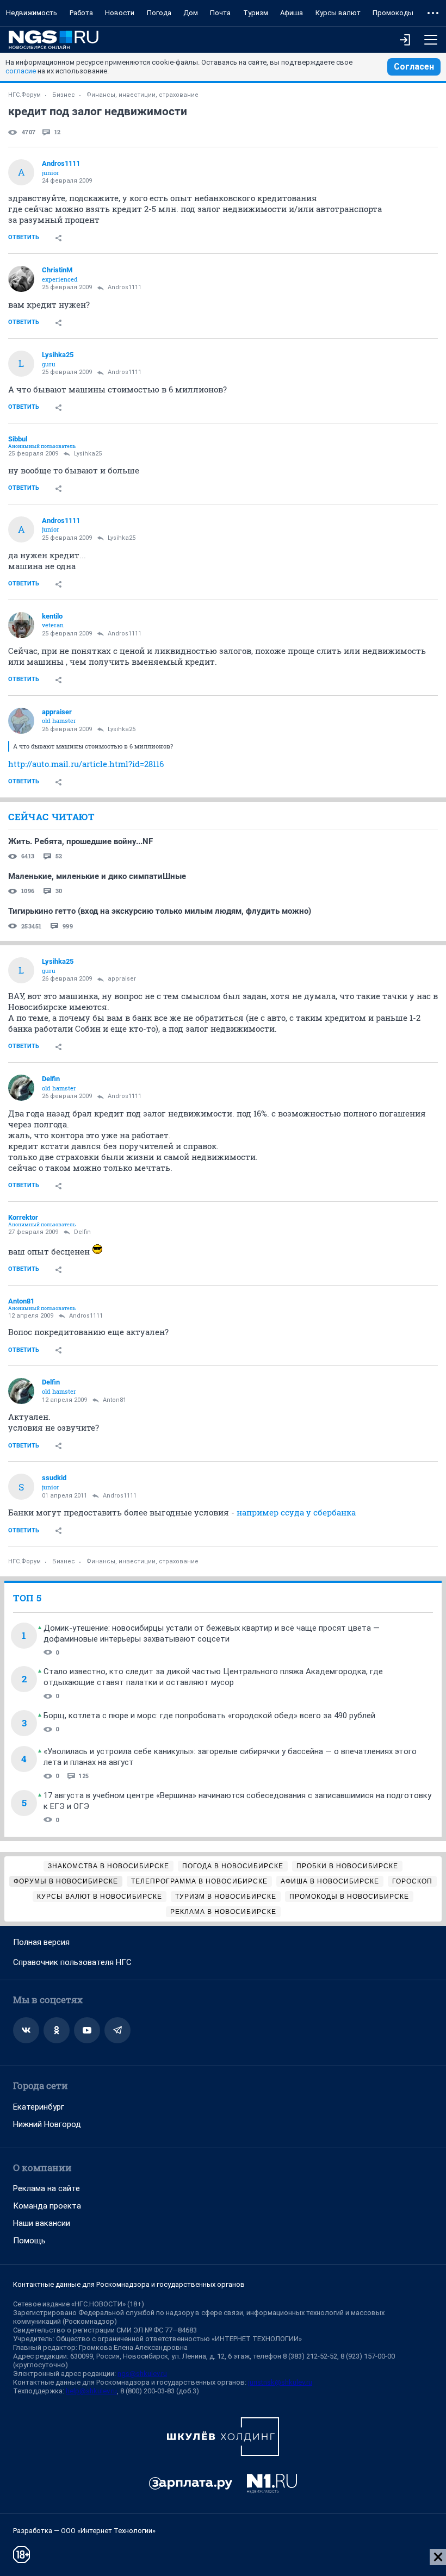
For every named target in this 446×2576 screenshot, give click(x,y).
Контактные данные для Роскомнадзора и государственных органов (129, 2284)
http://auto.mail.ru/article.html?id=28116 (86, 764)
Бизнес (64, 95)
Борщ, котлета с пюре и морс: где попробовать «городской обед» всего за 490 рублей (209, 1716)
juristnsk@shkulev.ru (280, 2382)
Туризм (256, 13)
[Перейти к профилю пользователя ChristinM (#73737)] (21, 279)
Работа (81, 13)
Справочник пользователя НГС (72, 1962)
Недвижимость (32, 13)
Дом (191, 13)
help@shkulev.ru (91, 2391)
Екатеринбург (39, 2107)
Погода (159, 13)
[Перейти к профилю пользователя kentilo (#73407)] (21, 625)
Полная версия (41, 1942)
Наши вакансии (42, 2223)
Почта (220, 13)
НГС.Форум (24, 95)
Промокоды (393, 13)
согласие (21, 71)
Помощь (29, 2241)
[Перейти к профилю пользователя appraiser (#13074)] (21, 721)
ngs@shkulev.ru (142, 2374)
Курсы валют (338, 13)
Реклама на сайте (47, 2188)
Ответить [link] (24, 237)
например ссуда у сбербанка (296, 1512)
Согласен (414, 67)
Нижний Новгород (47, 2124)
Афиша (292, 13)
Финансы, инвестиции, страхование (143, 95)
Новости (120, 13)
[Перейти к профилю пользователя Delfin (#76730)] (21, 1088)
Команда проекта (47, 2206)
